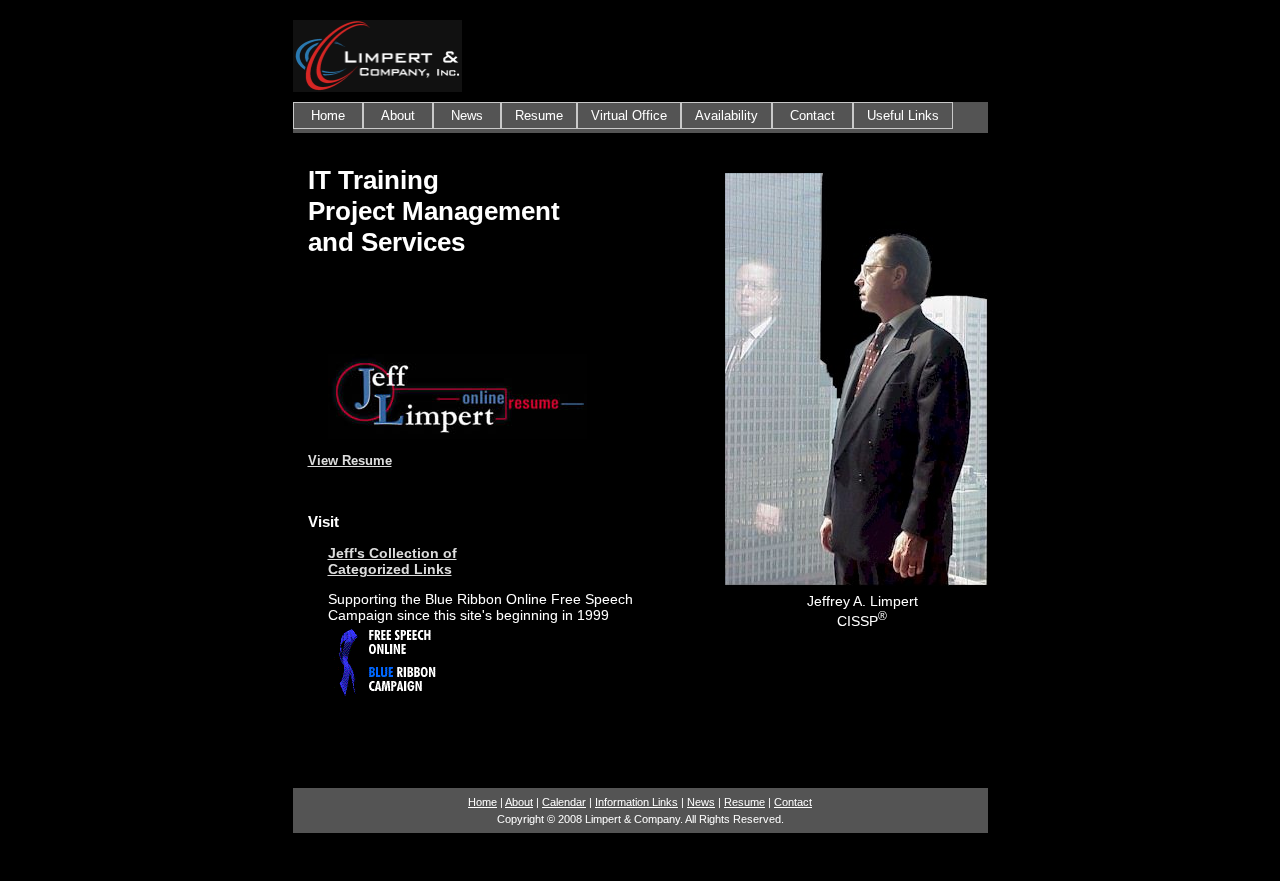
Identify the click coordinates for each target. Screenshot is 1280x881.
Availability (726, 115)
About (398, 115)
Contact (812, 115)
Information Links (636, 802)
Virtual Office (629, 115)
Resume (539, 115)
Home (328, 115)
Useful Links (903, 115)
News (467, 115)
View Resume (350, 460)
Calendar (564, 802)
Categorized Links (390, 569)
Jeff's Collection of (392, 553)
